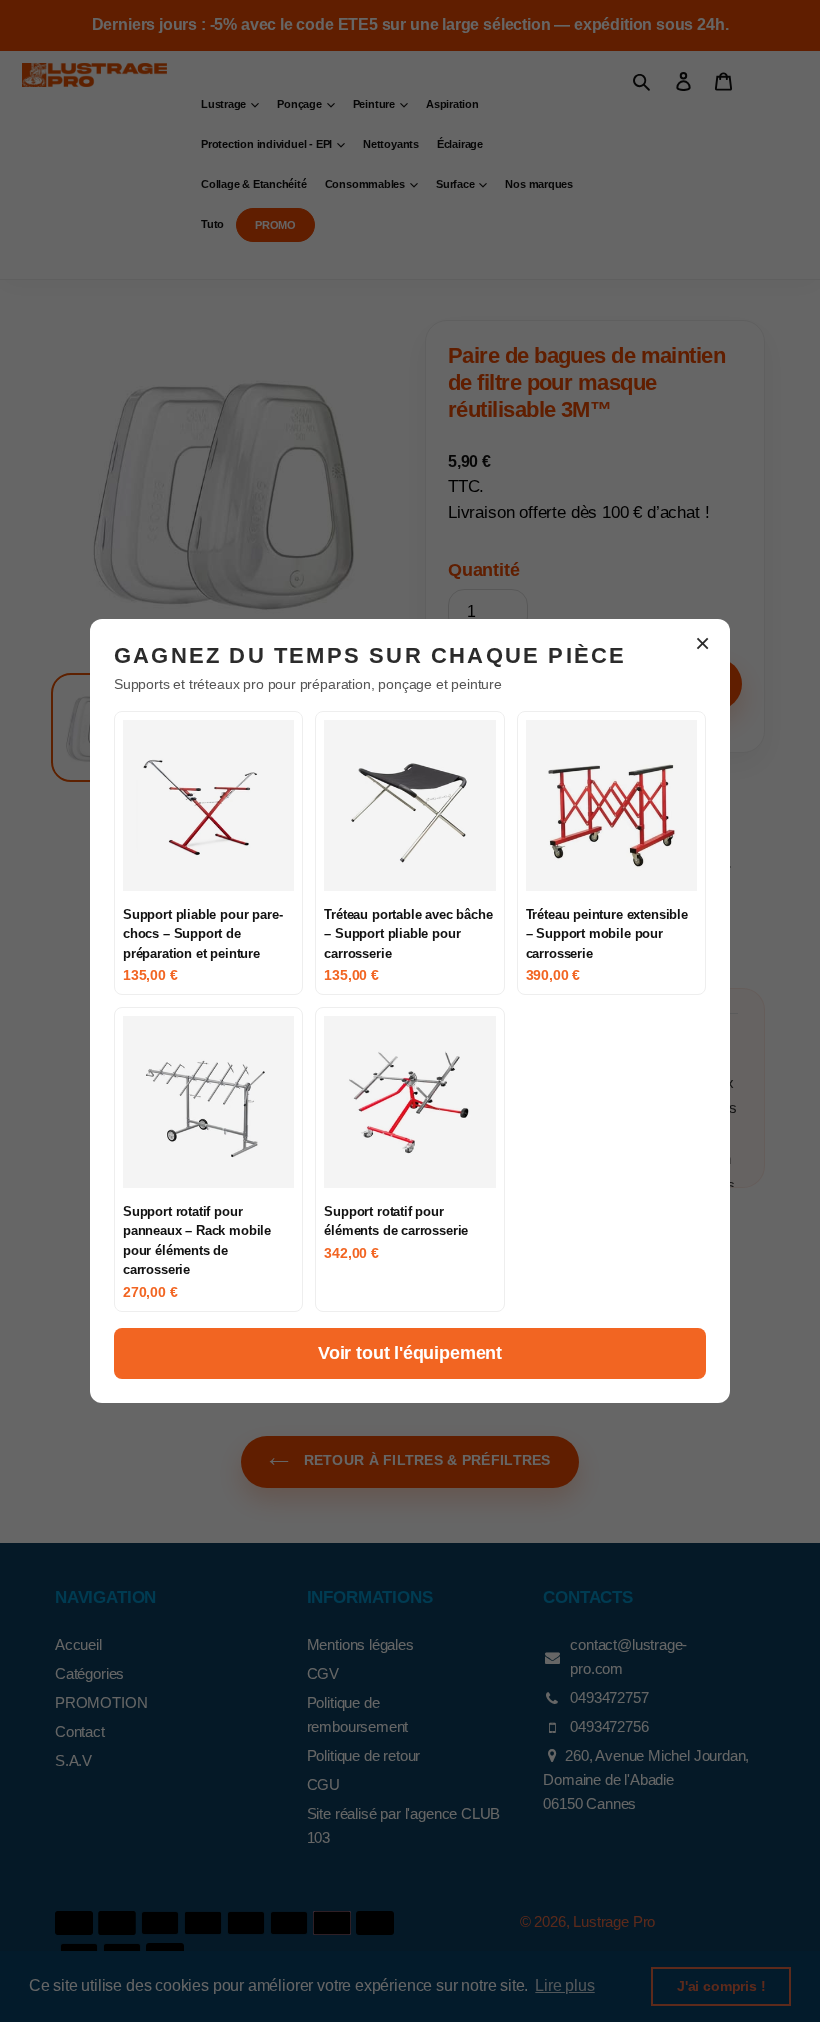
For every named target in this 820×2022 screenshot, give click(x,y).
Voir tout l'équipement (410, 1353)
